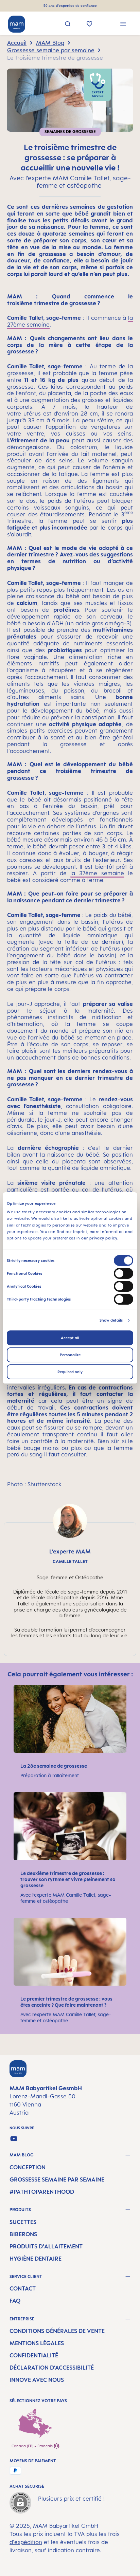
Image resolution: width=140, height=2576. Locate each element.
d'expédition (26, 2542)
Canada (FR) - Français (33, 2446)
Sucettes (23, 2222)
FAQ (15, 2301)
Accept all (70, 1338)
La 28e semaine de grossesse (54, 1766)
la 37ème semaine (97, 873)
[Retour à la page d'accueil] (17, 24)
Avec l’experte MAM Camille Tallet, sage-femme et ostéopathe (66, 1898)
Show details (111, 1320)
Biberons (23, 2234)
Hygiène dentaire (36, 2259)
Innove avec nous (37, 2380)
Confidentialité (34, 2355)
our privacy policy (99, 1238)
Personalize (70, 1355)
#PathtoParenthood (42, 2192)
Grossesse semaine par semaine (57, 2179)
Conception (28, 2167)
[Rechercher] (68, 25)
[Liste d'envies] (90, 24)
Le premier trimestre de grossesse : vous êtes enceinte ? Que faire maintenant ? (66, 2002)
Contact (23, 2288)
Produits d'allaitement (46, 2246)
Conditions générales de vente (57, 2331)
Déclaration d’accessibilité (52, 2368)
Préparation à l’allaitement (50, 1775)
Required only (70, 1372)
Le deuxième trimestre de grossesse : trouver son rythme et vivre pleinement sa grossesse (68, 1879)
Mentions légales (37, 2343)
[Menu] (123, 25)
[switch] (124, 1273)
